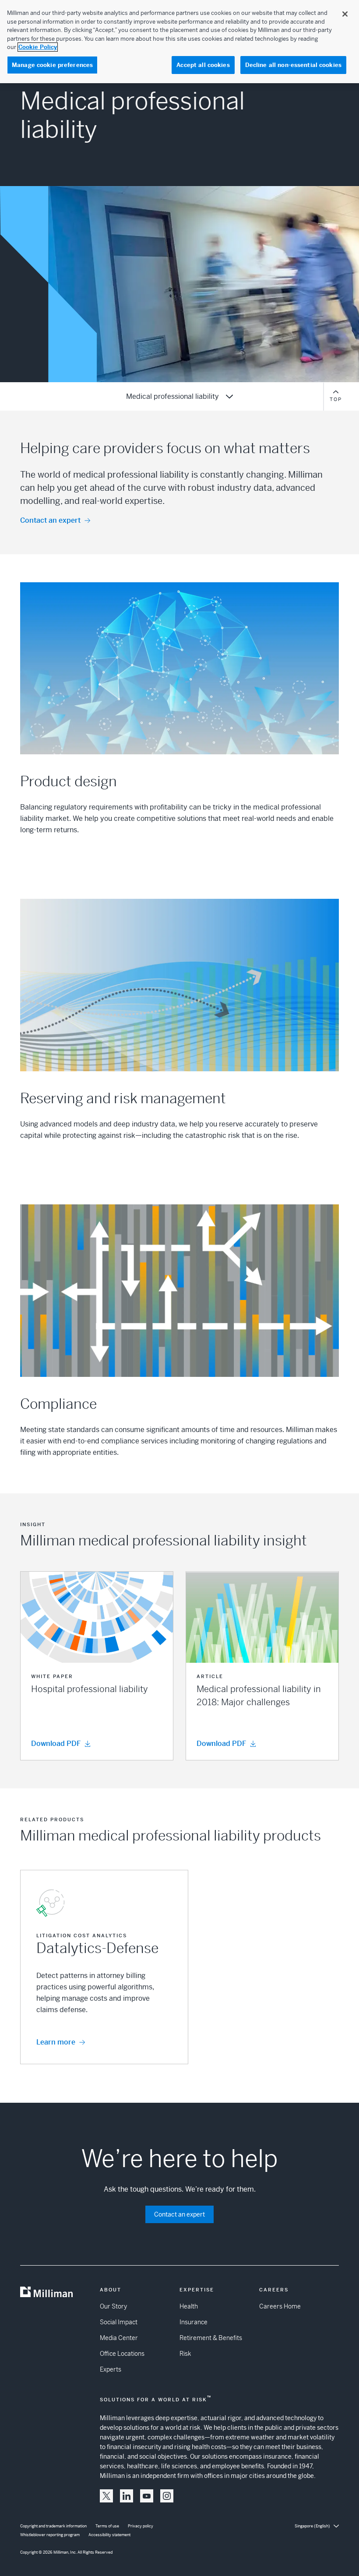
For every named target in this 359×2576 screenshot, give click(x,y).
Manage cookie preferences (52, 65)
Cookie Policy (38, 47)
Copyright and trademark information (53, 2526)
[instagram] (167, 2496)
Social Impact (119, 2322)
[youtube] (147, 2496)
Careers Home (280, 2306)
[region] (179, 42)
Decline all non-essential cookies (293, 65)
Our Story (113, 2306)
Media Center (119, 2338)
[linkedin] (127, 2496)
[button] (97, 1666)
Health (189, 2306)
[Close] (345, 14)
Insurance (194, 2322)
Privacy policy (141, 2526)
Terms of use (107, 2526)
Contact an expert (50, 520)
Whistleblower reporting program (50, 2535)
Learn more (56, 2042)
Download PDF (56, 1744)
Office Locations (122, 2354)
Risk (185, 2354)
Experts (111, 2369)
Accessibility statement (109, 2535)
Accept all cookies (203, 65)
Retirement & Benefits (211, 2338)
